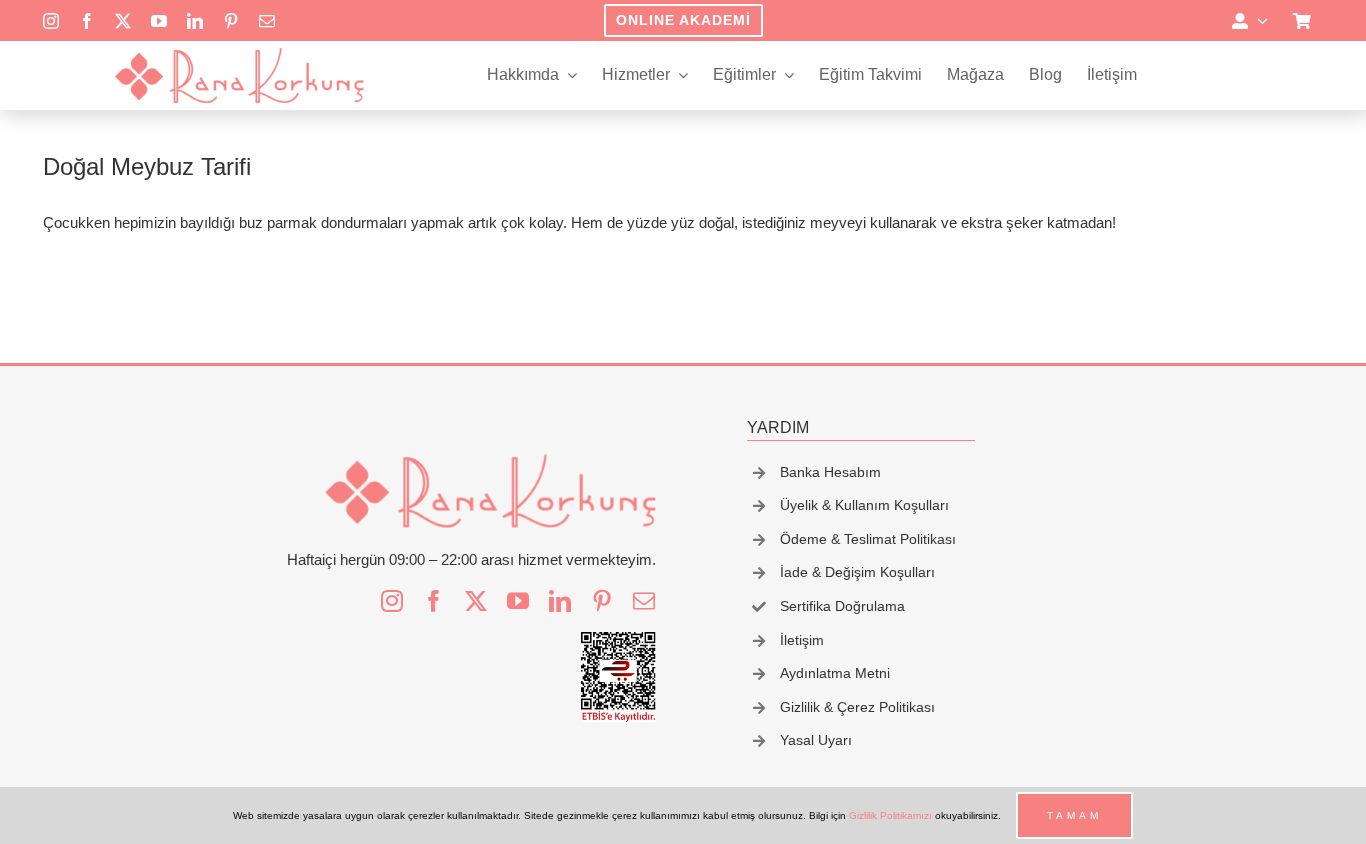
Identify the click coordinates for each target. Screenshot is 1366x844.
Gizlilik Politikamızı (890, 815)
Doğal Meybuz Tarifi (147, 166)
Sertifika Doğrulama (842, 606)
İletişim (802, 640)
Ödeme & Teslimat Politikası (868, 539)
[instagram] (51, 21)
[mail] (267, 21)
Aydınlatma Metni (835, 673)
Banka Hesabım (830, 472)
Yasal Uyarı (816, 740)
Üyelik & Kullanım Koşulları (864, 505)
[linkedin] (195, 21)
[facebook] (87, 21)
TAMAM (1074, 815)
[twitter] (123, 21)
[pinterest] (231, 21)
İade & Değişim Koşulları (857, 572)
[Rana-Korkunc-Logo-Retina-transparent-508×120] (239, 53)
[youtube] (159, 21)
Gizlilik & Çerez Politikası (857, 707)
